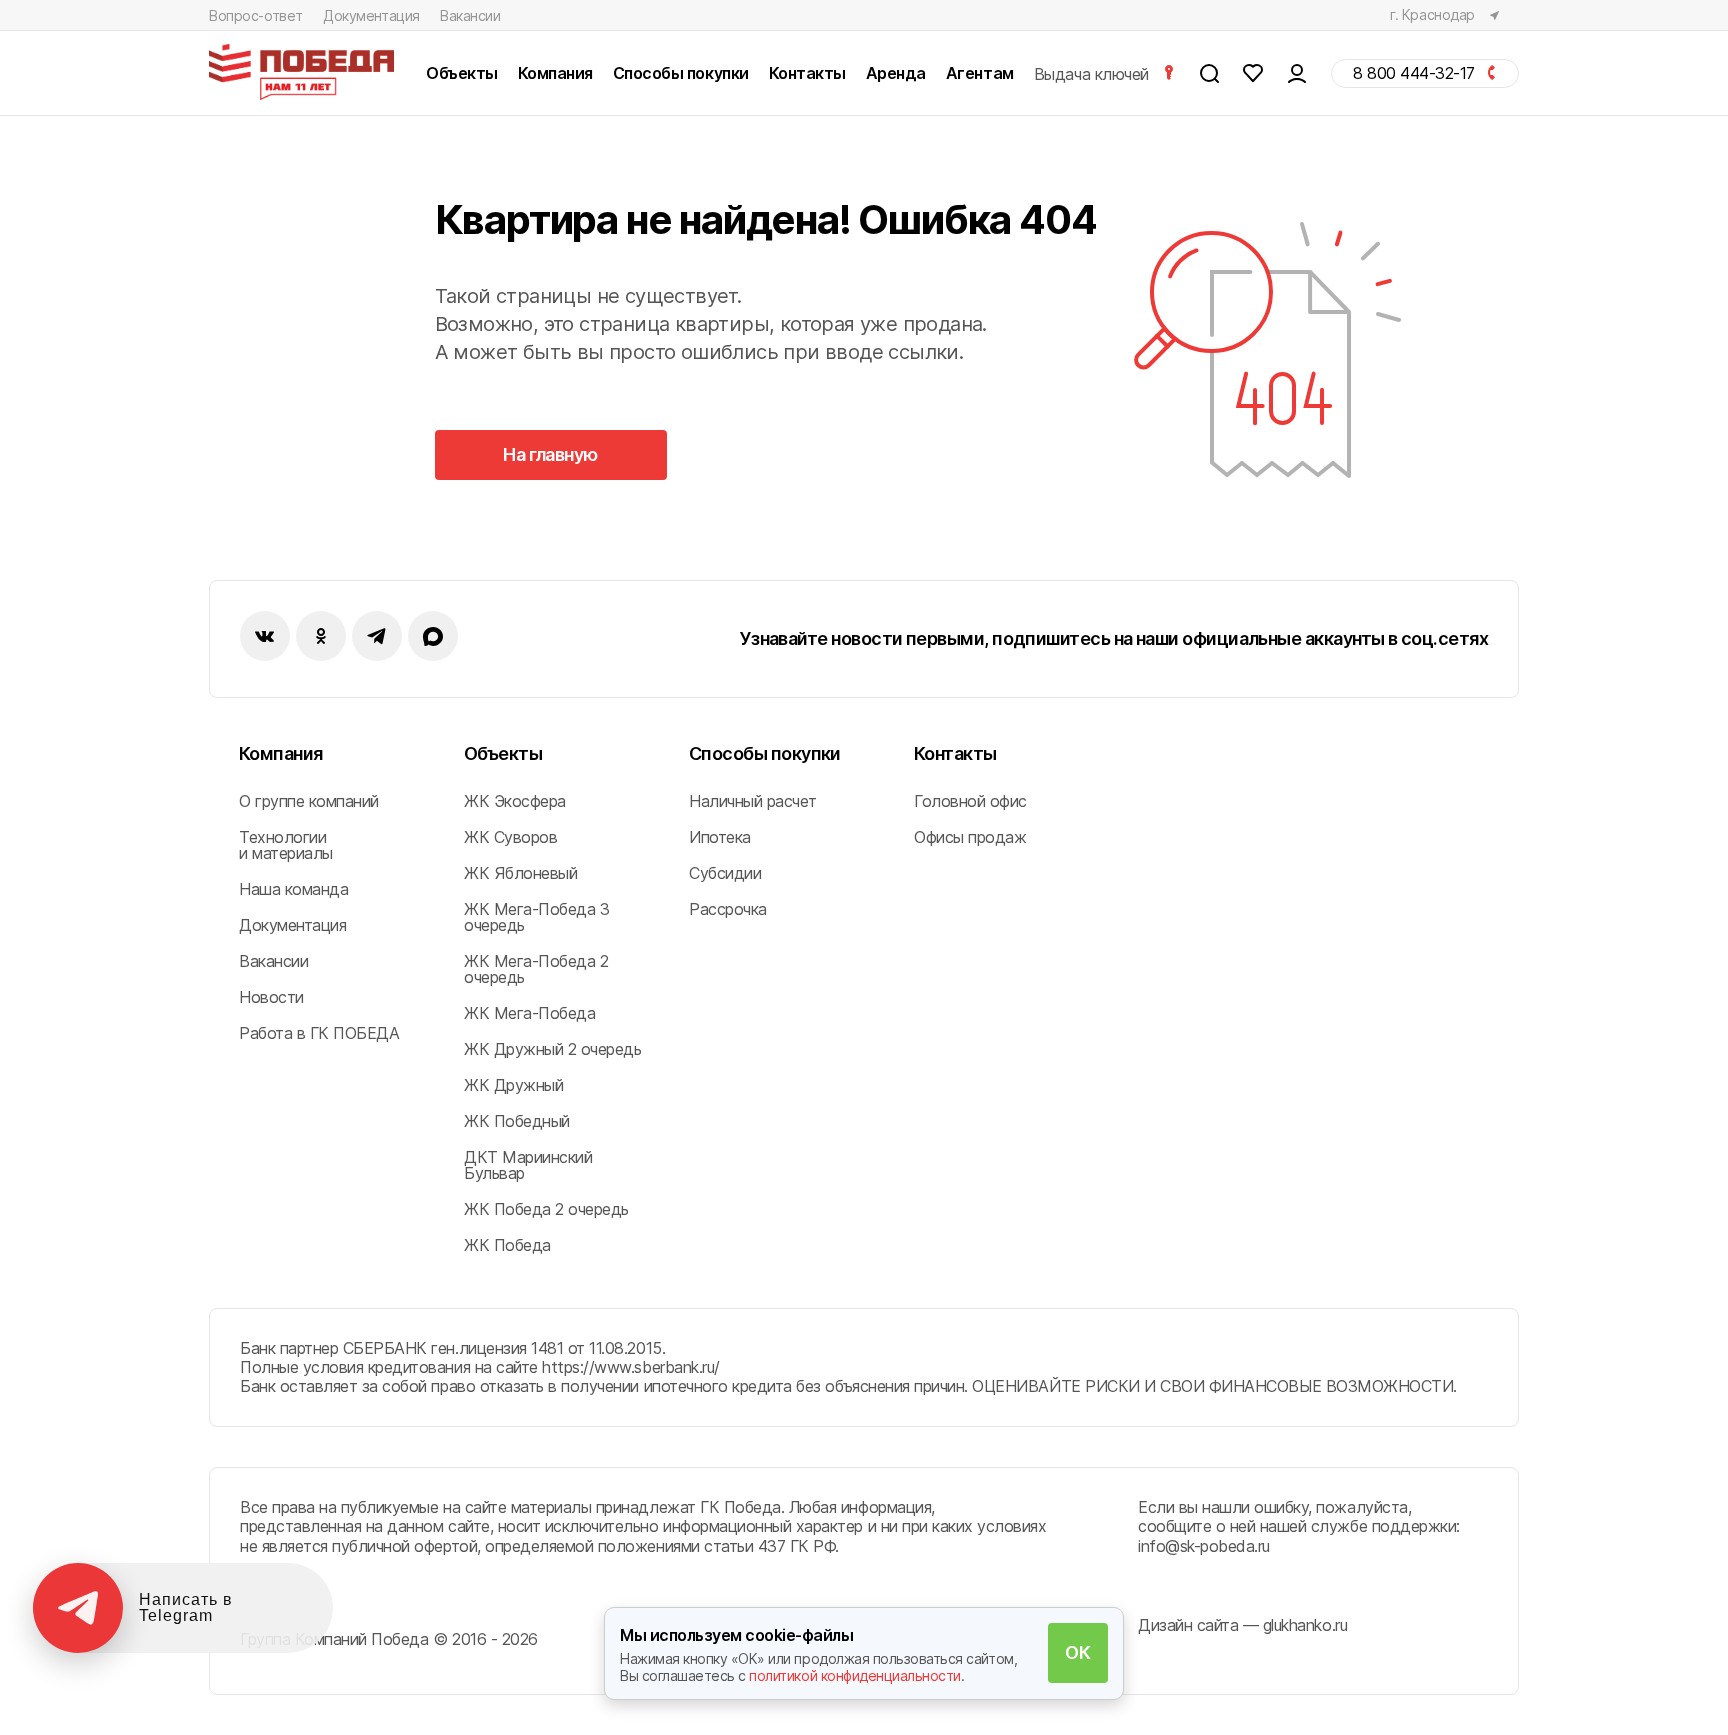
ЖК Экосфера (515, 801)
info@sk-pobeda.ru (1204, 1546)
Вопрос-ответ (256, 15)
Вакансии (470, 15)
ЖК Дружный (513, 1085)
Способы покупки (765, 753)
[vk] (265, 636)
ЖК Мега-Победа (529, 1013)
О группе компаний (309, 801)
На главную (550, 454)
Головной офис (970, 801)
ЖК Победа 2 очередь (546, 1209)
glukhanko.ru (1305, 1625)
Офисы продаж (970, 837)
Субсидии (725, 873)
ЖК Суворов (510, 837)
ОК (1077, 1652)
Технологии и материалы (286, 845)
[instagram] (377, 636)
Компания (281, 753)
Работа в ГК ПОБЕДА (319, 1033)
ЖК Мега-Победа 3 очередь (536, 917)
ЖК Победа (507, 1245)
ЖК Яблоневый (520, 873)
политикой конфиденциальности (855, 1675)
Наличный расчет (753, 801)
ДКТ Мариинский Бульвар (528, 1165)
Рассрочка (728, 909)
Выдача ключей (1093, 73)
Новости (271, 997)
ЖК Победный (517, 1121)
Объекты (503, 753)
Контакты (955, 753)
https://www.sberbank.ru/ (630, 1367)
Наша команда (293, 889)
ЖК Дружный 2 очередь (552, 1049)
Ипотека (720, 837)
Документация (371, 15)
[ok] (321, 636)
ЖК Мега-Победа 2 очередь (536, 969)
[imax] (433, 636)
